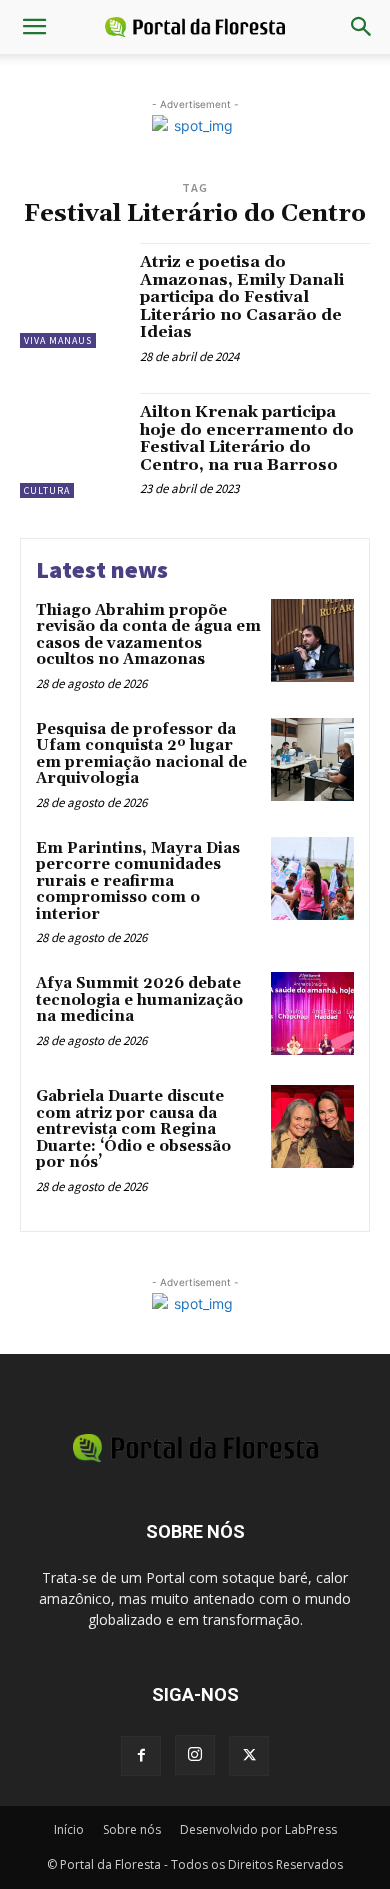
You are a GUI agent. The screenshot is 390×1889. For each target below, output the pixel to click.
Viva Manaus (58, 340)
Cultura (47, 490)
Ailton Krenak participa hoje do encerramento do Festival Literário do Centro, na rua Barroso (247, 438)
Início (69, 1829)
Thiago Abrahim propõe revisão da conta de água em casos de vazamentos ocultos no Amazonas (148, 635)
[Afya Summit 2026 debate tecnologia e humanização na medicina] (312, 1013)
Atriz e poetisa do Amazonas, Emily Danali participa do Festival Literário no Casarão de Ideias (242, 297)
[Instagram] (195, 1755)
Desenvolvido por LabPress (258, 1829)
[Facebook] (141, 1756)
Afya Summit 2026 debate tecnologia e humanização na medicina (139, 1000)
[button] (34, 27)
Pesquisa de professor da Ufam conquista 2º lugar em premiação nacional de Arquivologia (141, 754)
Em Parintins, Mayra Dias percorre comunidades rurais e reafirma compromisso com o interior (138, 881)
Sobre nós (132, 1829)
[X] (249, 1756)
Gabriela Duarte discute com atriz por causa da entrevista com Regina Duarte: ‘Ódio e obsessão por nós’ (133, 1129)
